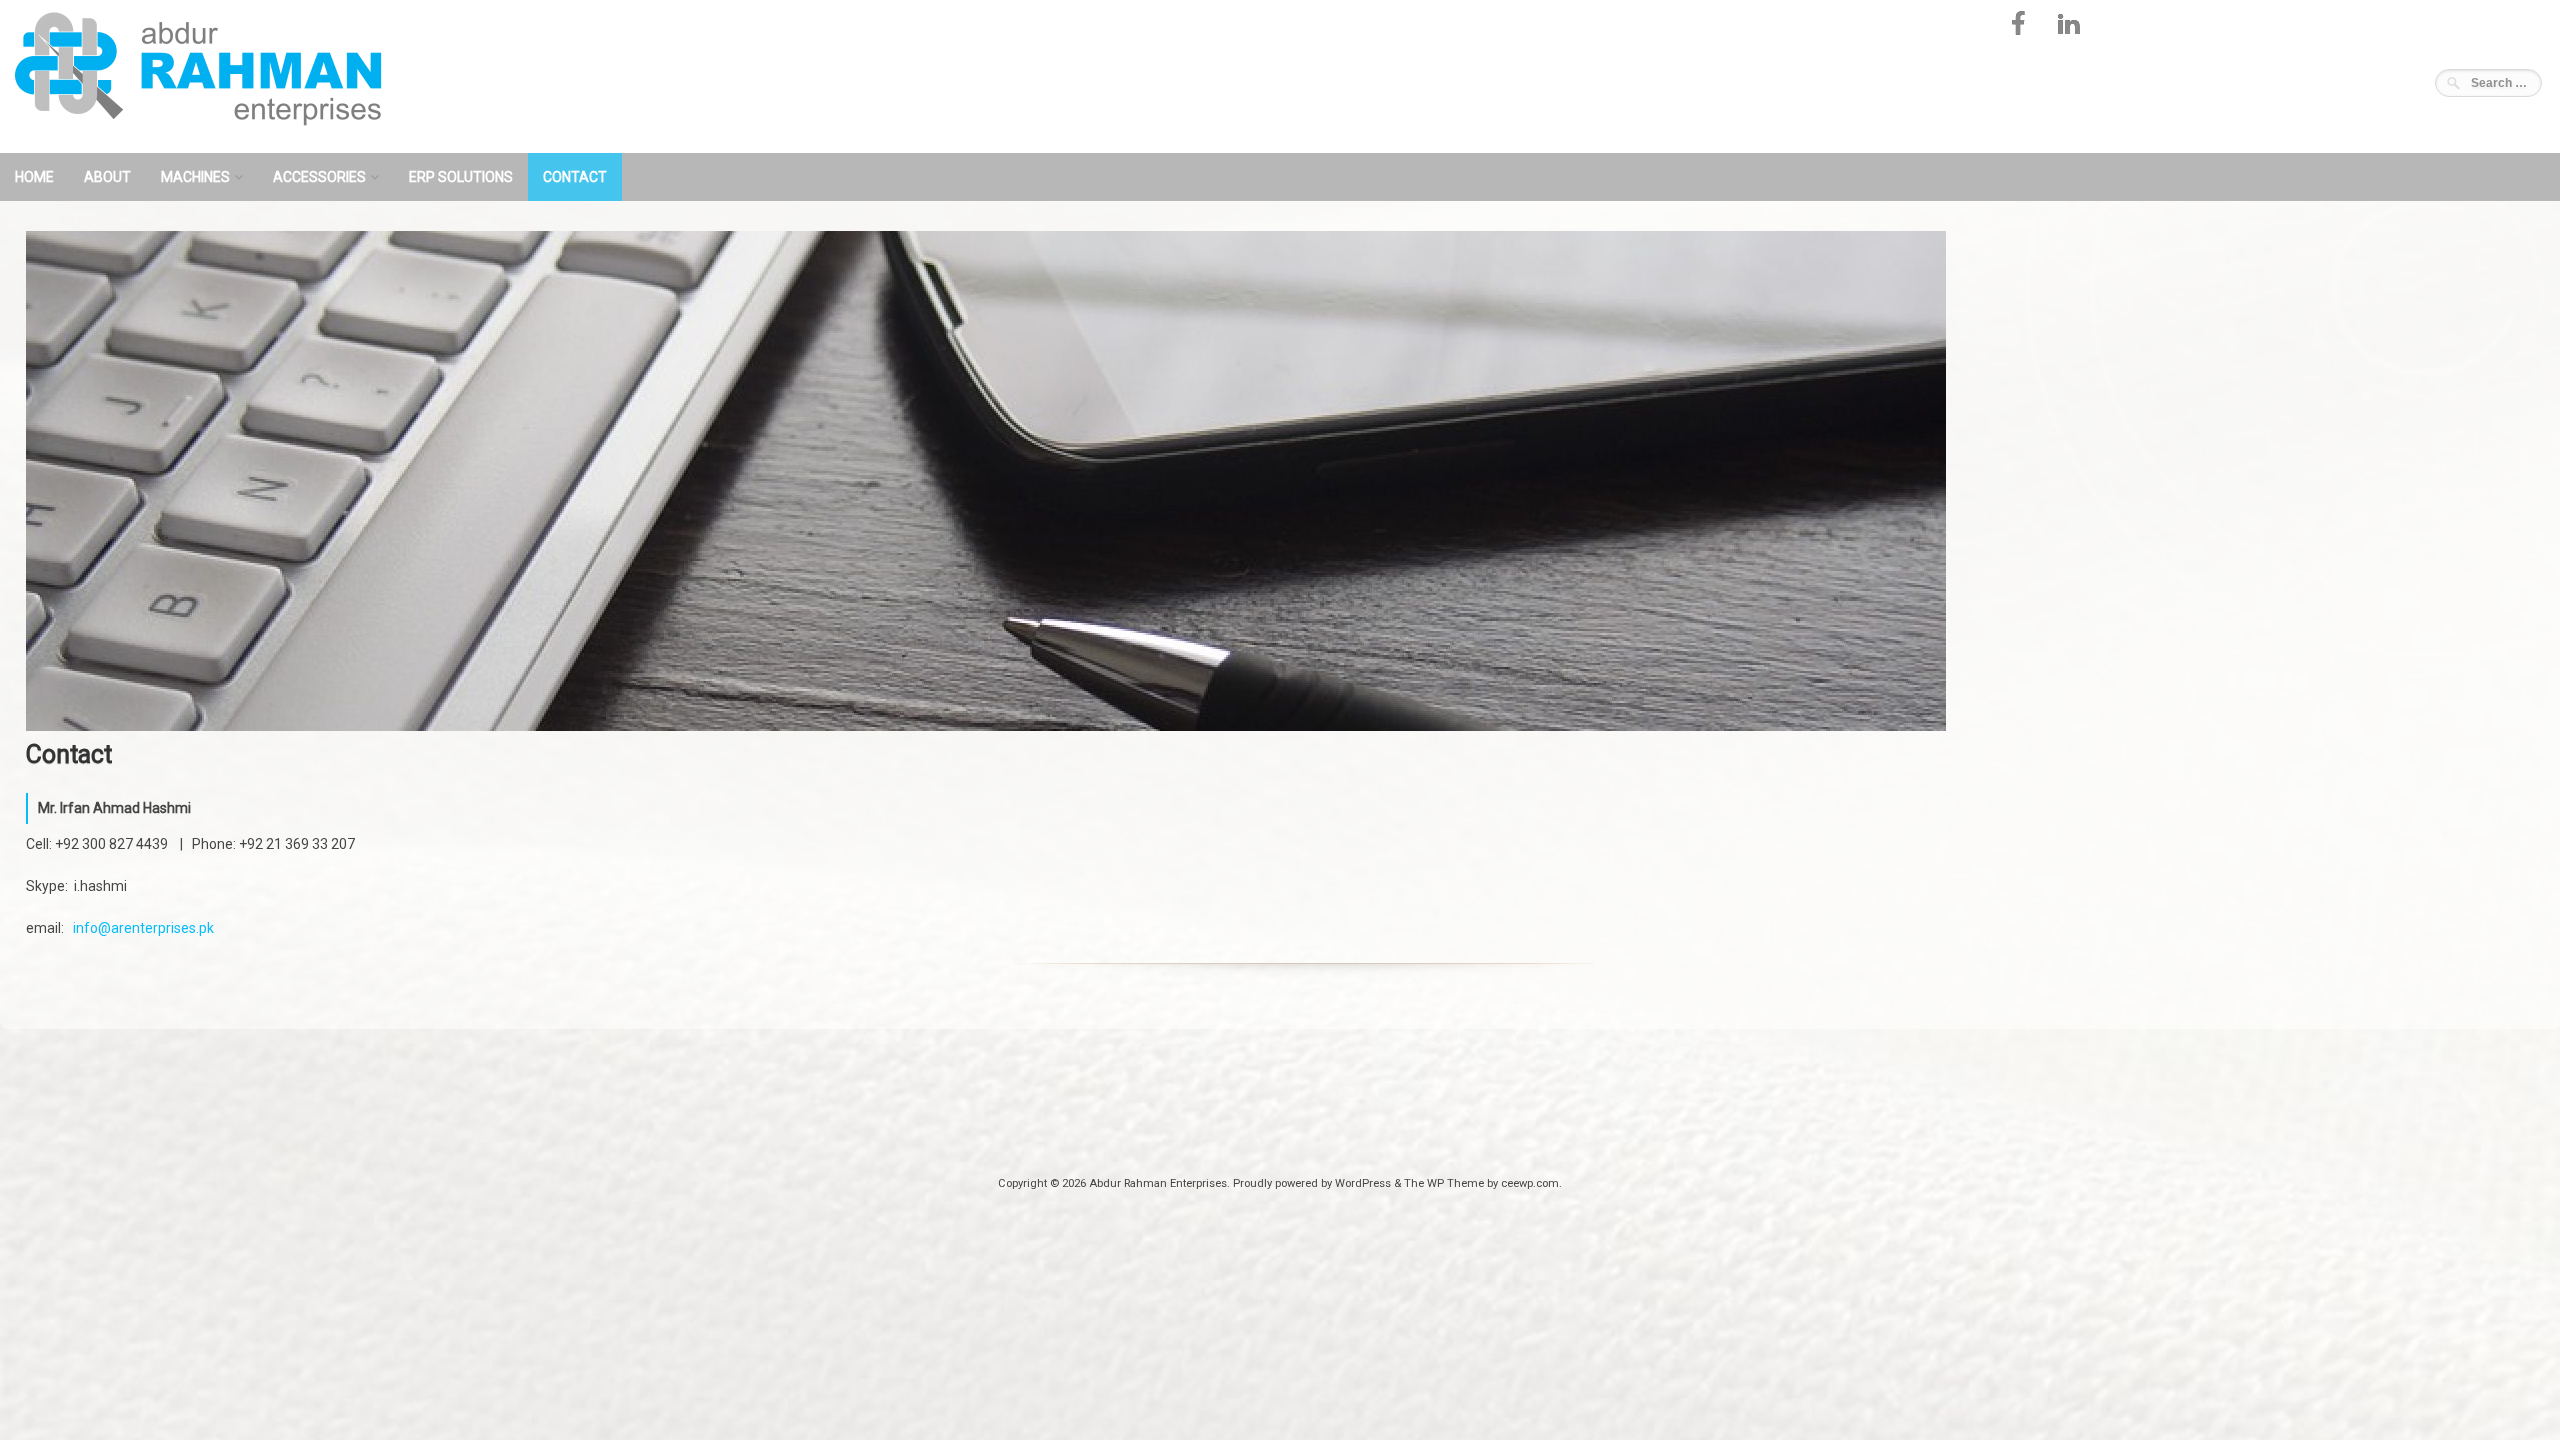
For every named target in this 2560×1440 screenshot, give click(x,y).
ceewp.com (1530, 1183)
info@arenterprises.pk (143, 928)
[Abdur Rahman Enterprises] (215, 139)
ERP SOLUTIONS (461, 177)
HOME (34, 177)
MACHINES (195, 177)
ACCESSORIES (319, 177)
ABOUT (107, 177)
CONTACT (575, 177)
